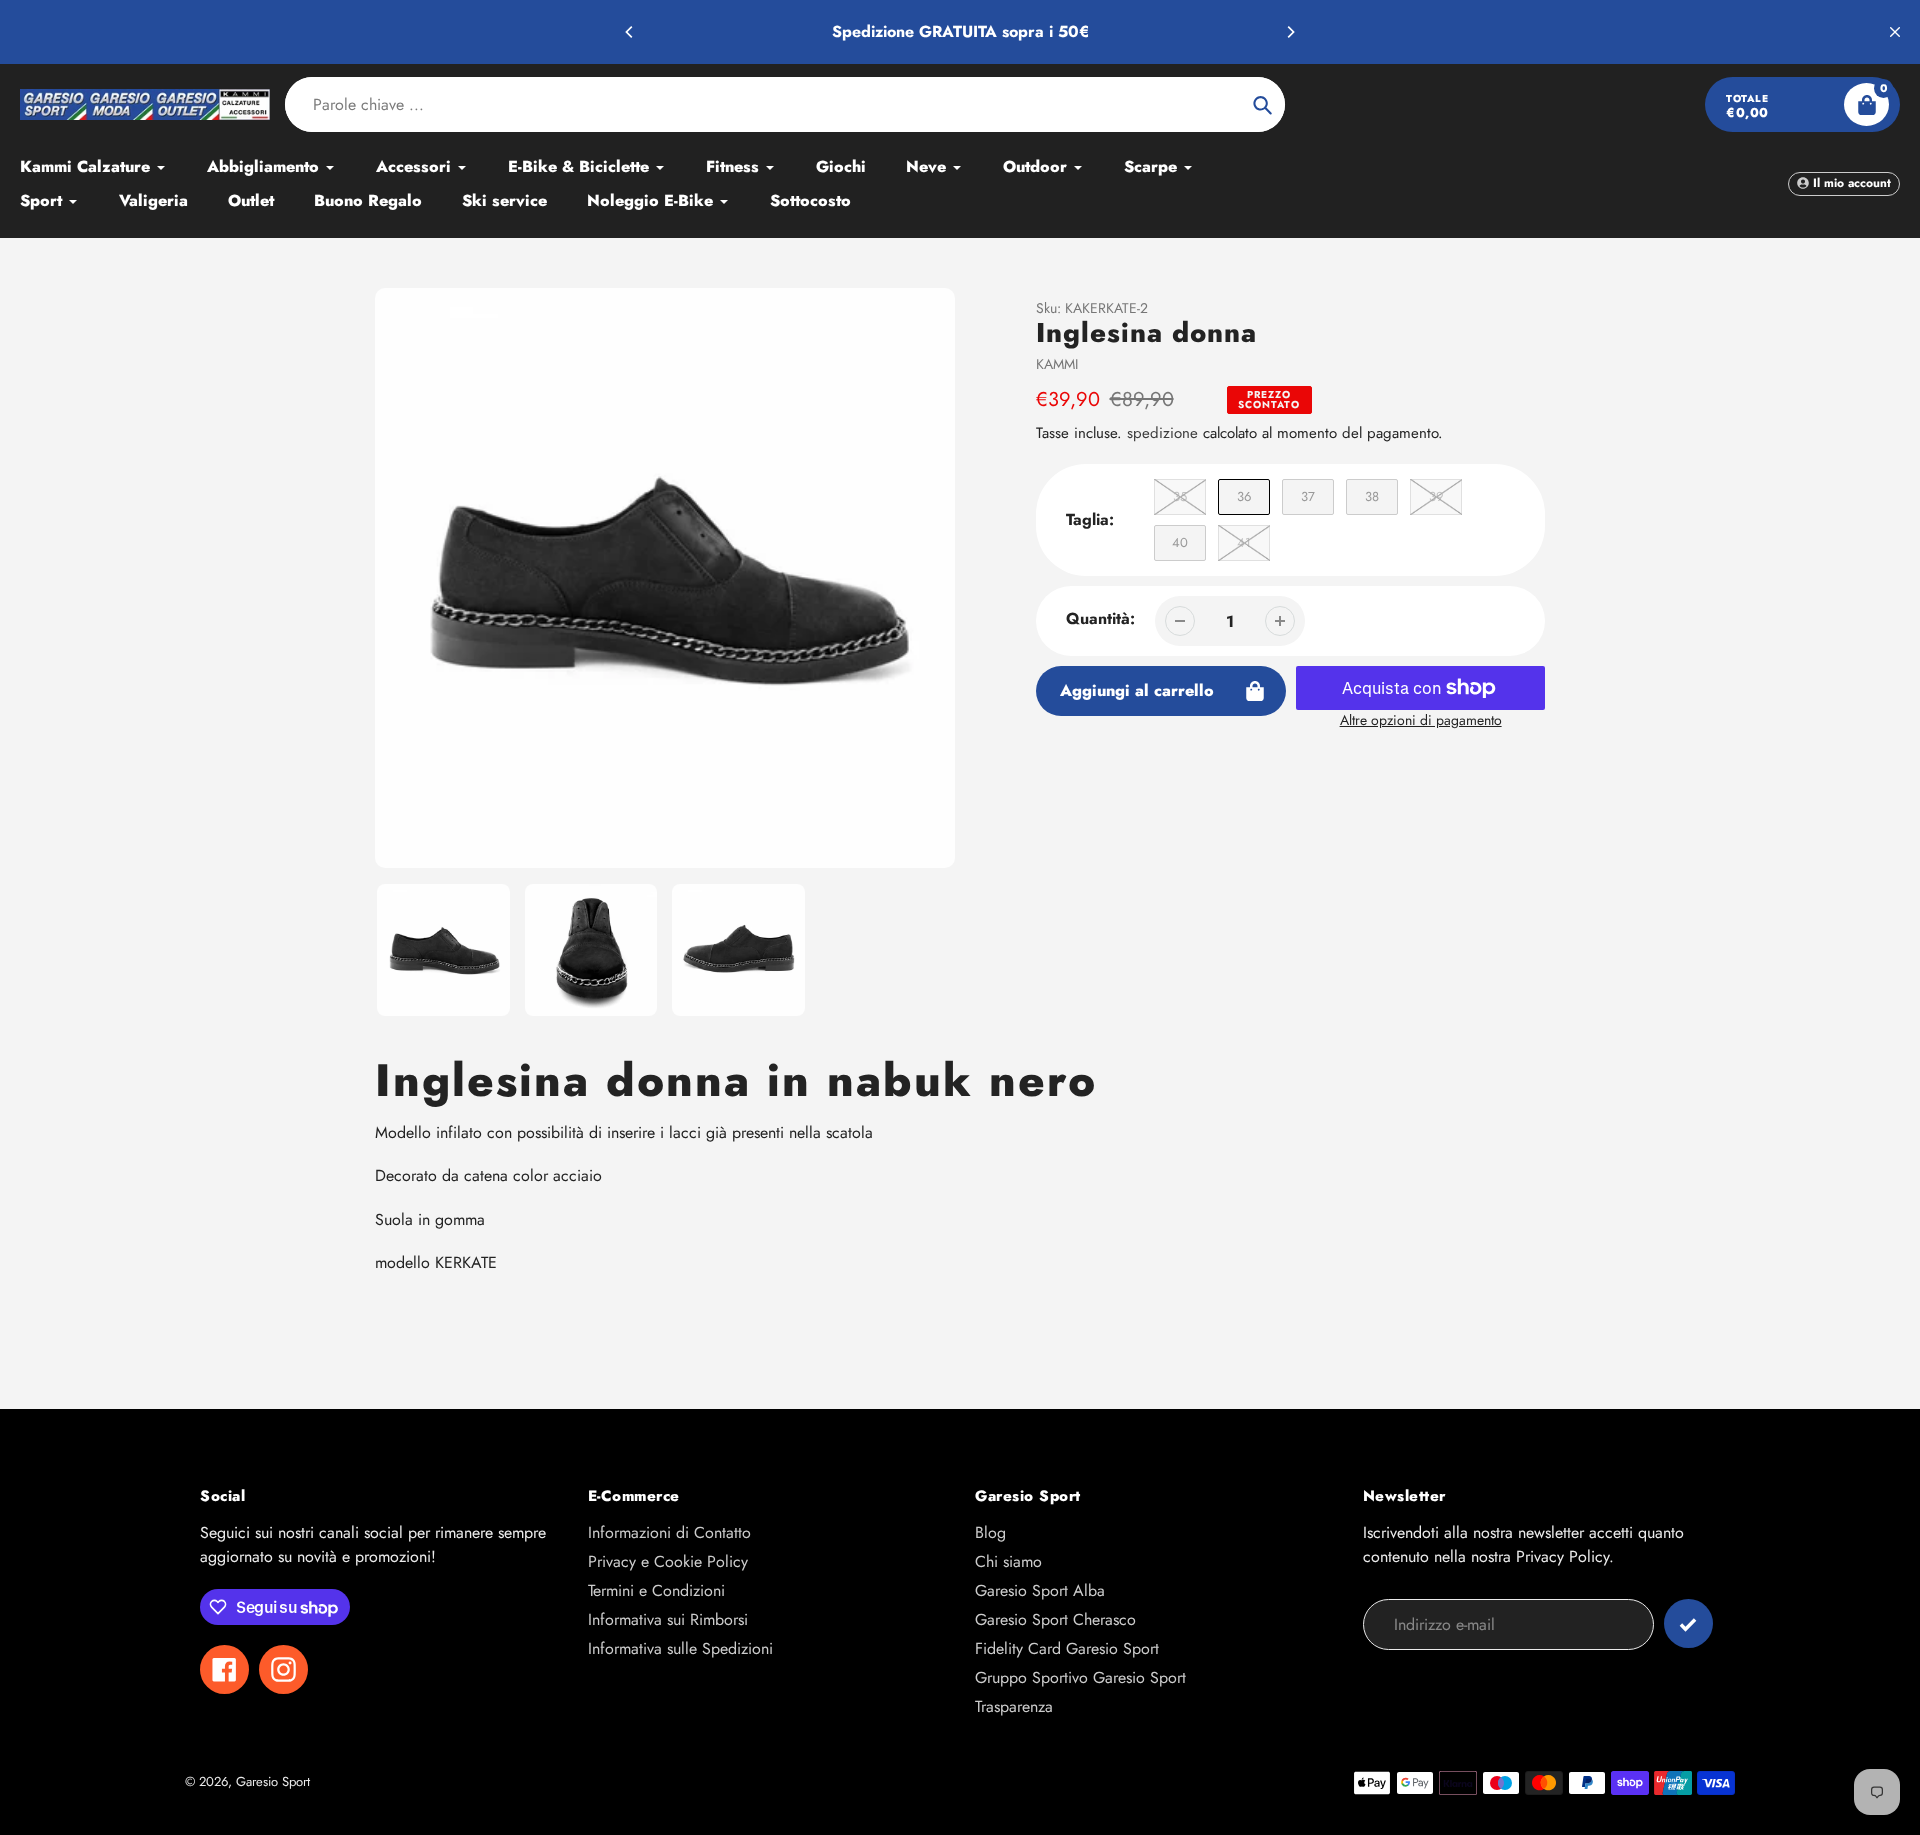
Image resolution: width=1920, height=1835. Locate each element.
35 (1180, 496)
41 (1244, 542)
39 (1436, 496)
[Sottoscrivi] (1688, 1623)
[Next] (1290, 32)
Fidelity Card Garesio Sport (1067, 1648)
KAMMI (1057, 364)
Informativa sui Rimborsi (668, 1619)
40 (1180, 542)
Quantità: (1100, 618)
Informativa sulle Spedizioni (680, 1648)
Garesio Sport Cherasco (1055, 1619)
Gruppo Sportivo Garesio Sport (1080, 1677)
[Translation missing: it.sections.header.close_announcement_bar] (1895, 32)
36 (1244, 496)
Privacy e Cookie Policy (668, 1561)
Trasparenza (1014, 1706)
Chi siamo (1008, 1561)
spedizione (1165, 433)
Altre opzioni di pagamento (1421, 720)
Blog (990, 1532)
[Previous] (630, 32)
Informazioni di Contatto (669, 1532)
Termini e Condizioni (656, 1590)
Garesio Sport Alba (1040, 1590)
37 (1308, 496)
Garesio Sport (273, 1781)
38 (1372, 496)
